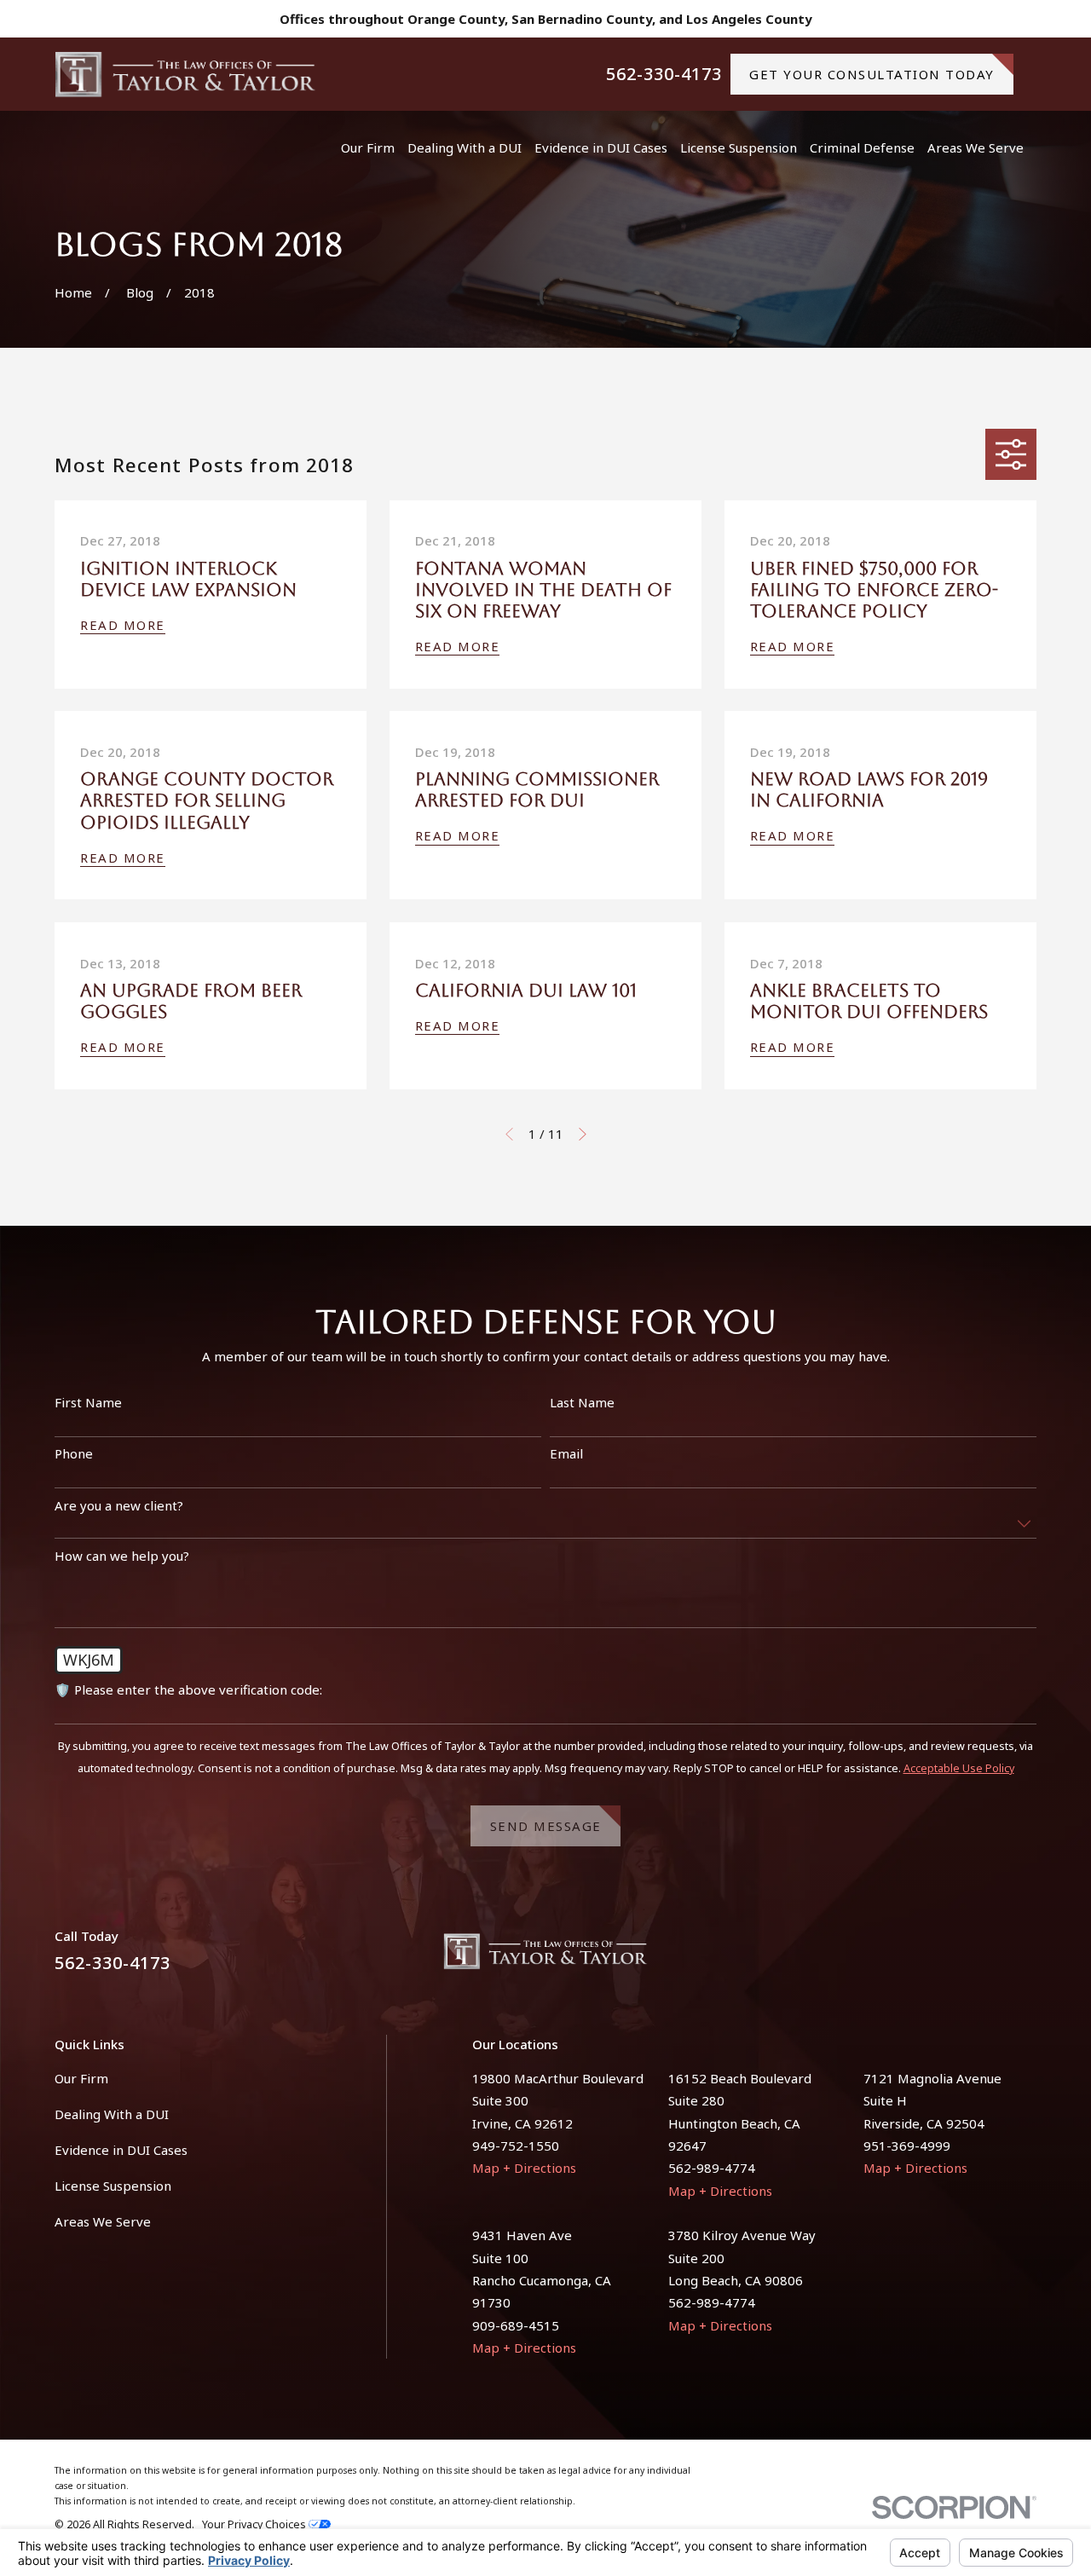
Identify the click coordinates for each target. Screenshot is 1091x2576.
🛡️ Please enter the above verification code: (188, 1689)
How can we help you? (122, 1556)
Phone (74, 1453)
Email (566, 1453)
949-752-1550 (516, 2146)
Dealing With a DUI (112, 2114)
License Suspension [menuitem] (739, 147)
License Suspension (113, 2186)
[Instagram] (1028, 1958)
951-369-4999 (907, 2146)
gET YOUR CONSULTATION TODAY (872, 74)
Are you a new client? (119, 1505)
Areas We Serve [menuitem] (976, 147)
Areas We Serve (103, 2221)
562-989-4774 (712, 2168)
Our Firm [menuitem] (368, 147)
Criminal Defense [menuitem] (862, 147)
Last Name (582, 1402)
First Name (88, 1402)
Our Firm (81, 2078)
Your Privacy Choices (255, 2524)
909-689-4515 (516, 2325)
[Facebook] (987, 1958)
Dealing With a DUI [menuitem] (465, 147)
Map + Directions (524, 2168)
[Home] (185, 74)
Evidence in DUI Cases (121, 2150)
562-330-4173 (664, 74)
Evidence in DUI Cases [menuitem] (601, 147)
